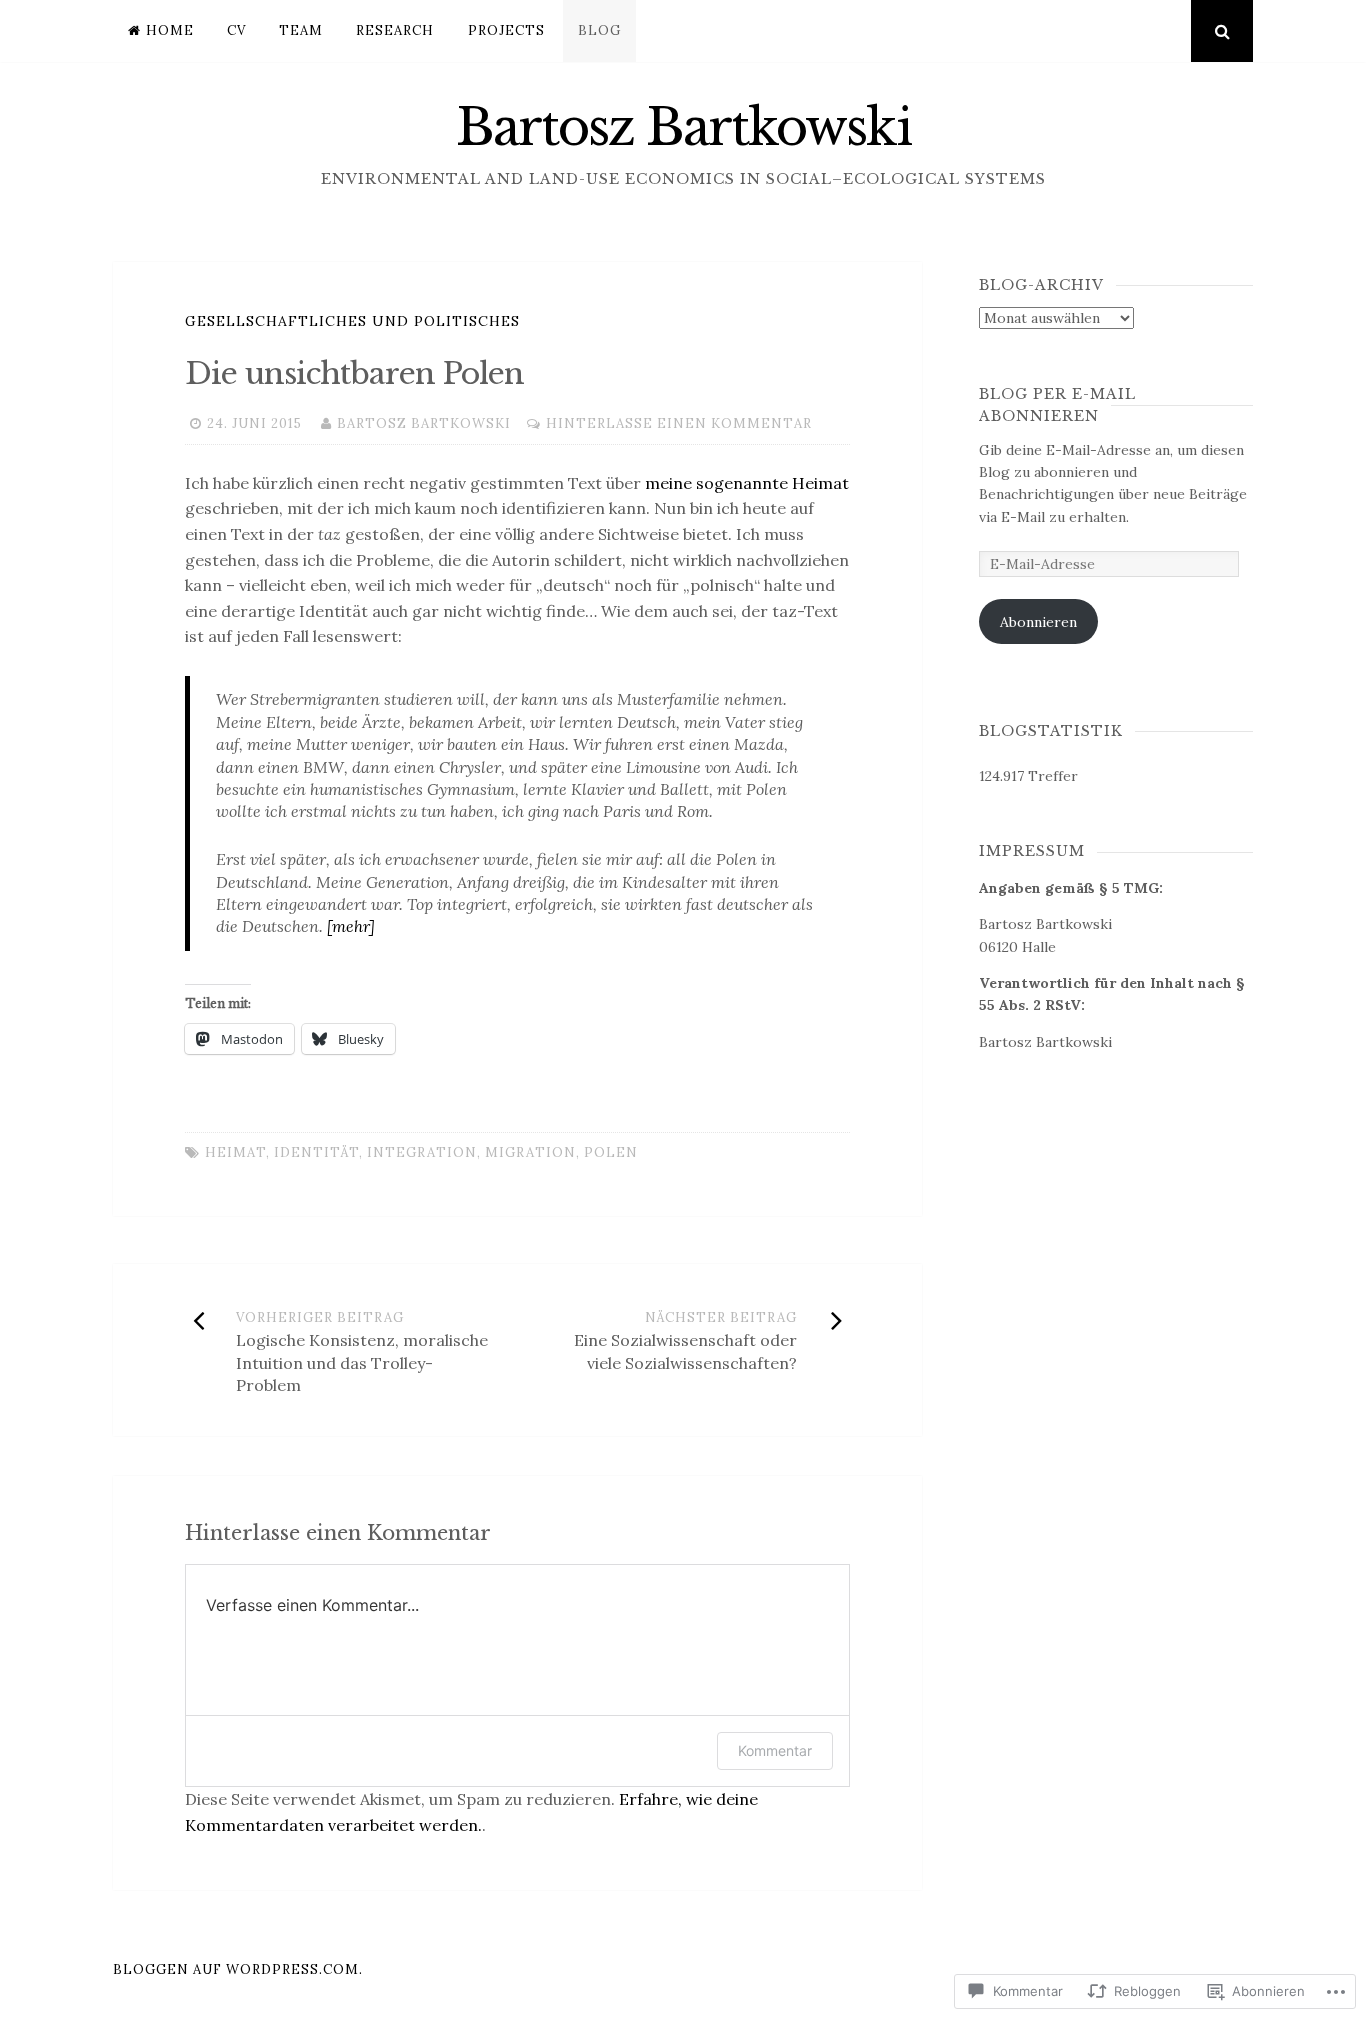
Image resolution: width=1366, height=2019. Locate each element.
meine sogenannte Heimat (747, 483)
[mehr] (351, 926)
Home (170, 30)
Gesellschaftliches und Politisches (352, 321)
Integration (422, 1152)
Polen (611, 1152)
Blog (599, 30)
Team (301, 30)
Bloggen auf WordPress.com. (238, 1969)
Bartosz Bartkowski (683, 127)
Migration (530, 1152)
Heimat (235, 1152)
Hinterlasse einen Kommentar (679, 423)
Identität (316, 1152)
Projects (506, 30)
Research (395, 30)
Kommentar (775, 1750)
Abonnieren (1038, 622)
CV (236, 30)
